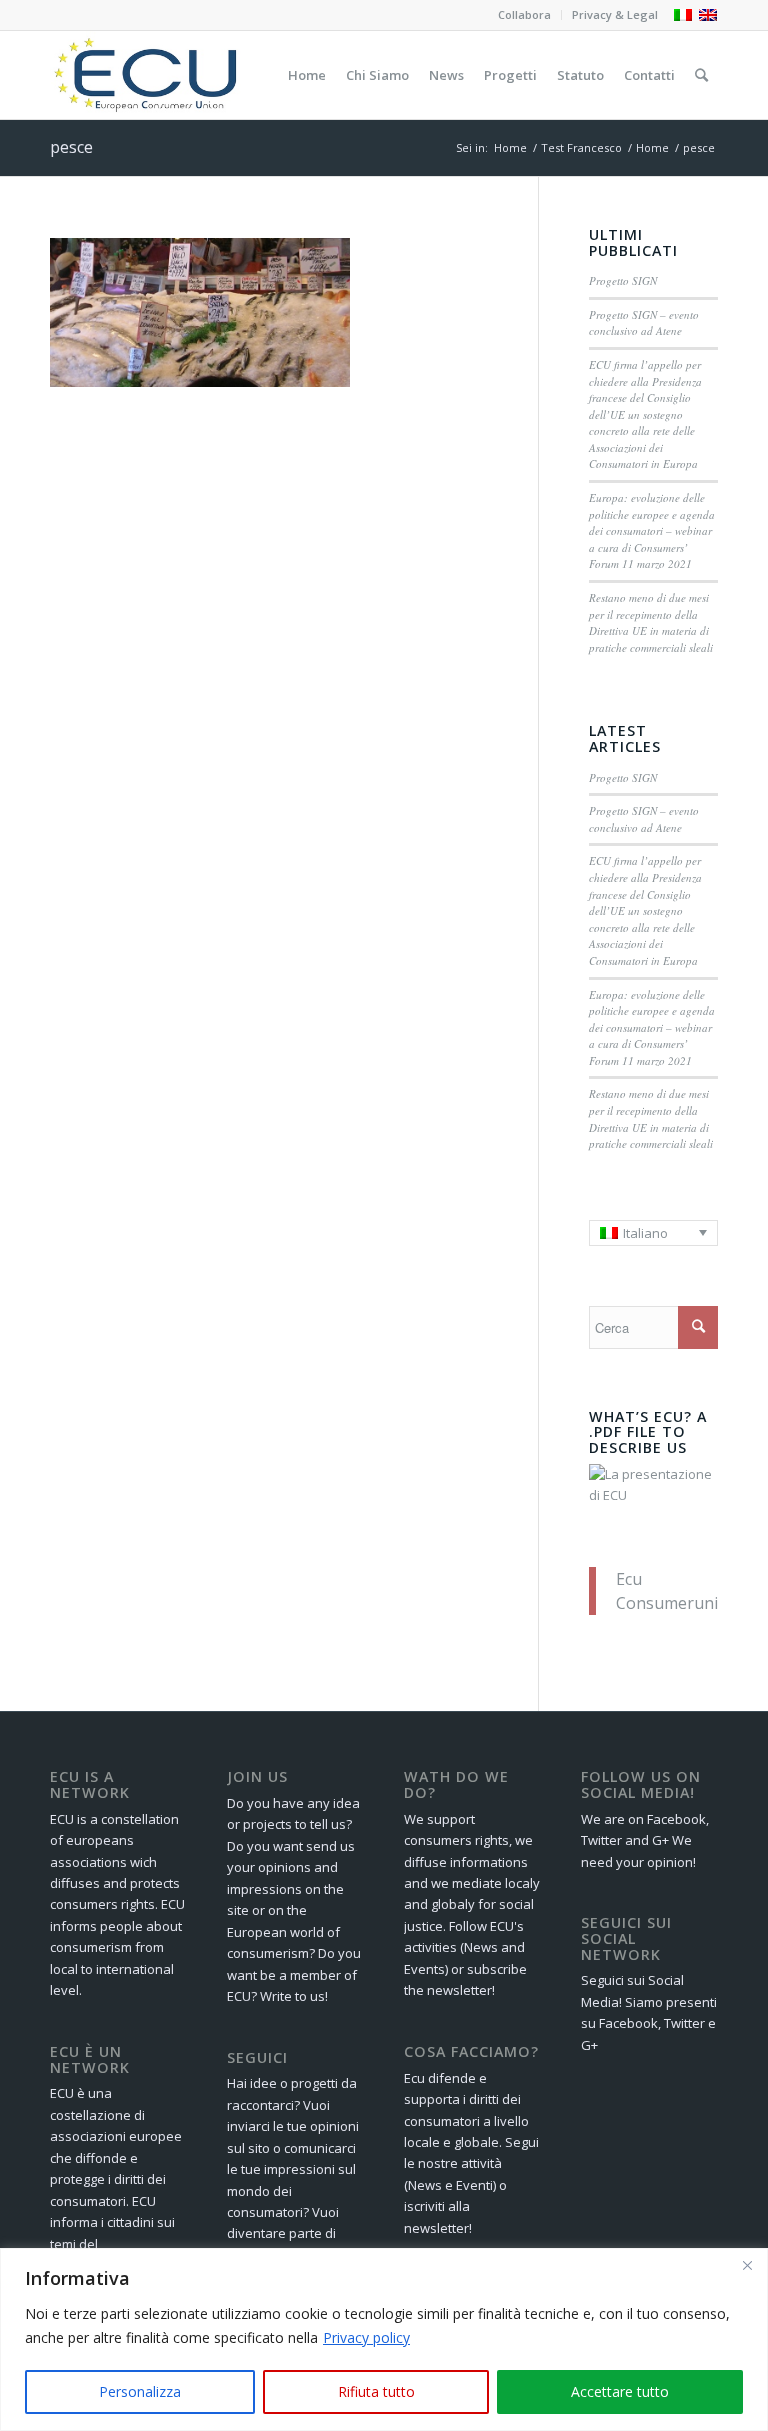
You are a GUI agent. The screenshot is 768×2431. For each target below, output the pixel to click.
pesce (71, 147)
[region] (384, 2339)
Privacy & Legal (615, 14)
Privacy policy (366, 2337)
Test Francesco (581, 147)
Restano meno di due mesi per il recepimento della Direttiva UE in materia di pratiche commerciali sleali (651, 622)
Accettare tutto (620, 2391)
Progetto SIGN (623, 280)
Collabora (524, 14)
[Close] (747, 2265)
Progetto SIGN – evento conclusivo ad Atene (644, 323)
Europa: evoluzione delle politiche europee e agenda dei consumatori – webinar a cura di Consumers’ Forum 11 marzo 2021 (652, 530)
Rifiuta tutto (376, 2391)
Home (510, 147)
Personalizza (140, 2391)
